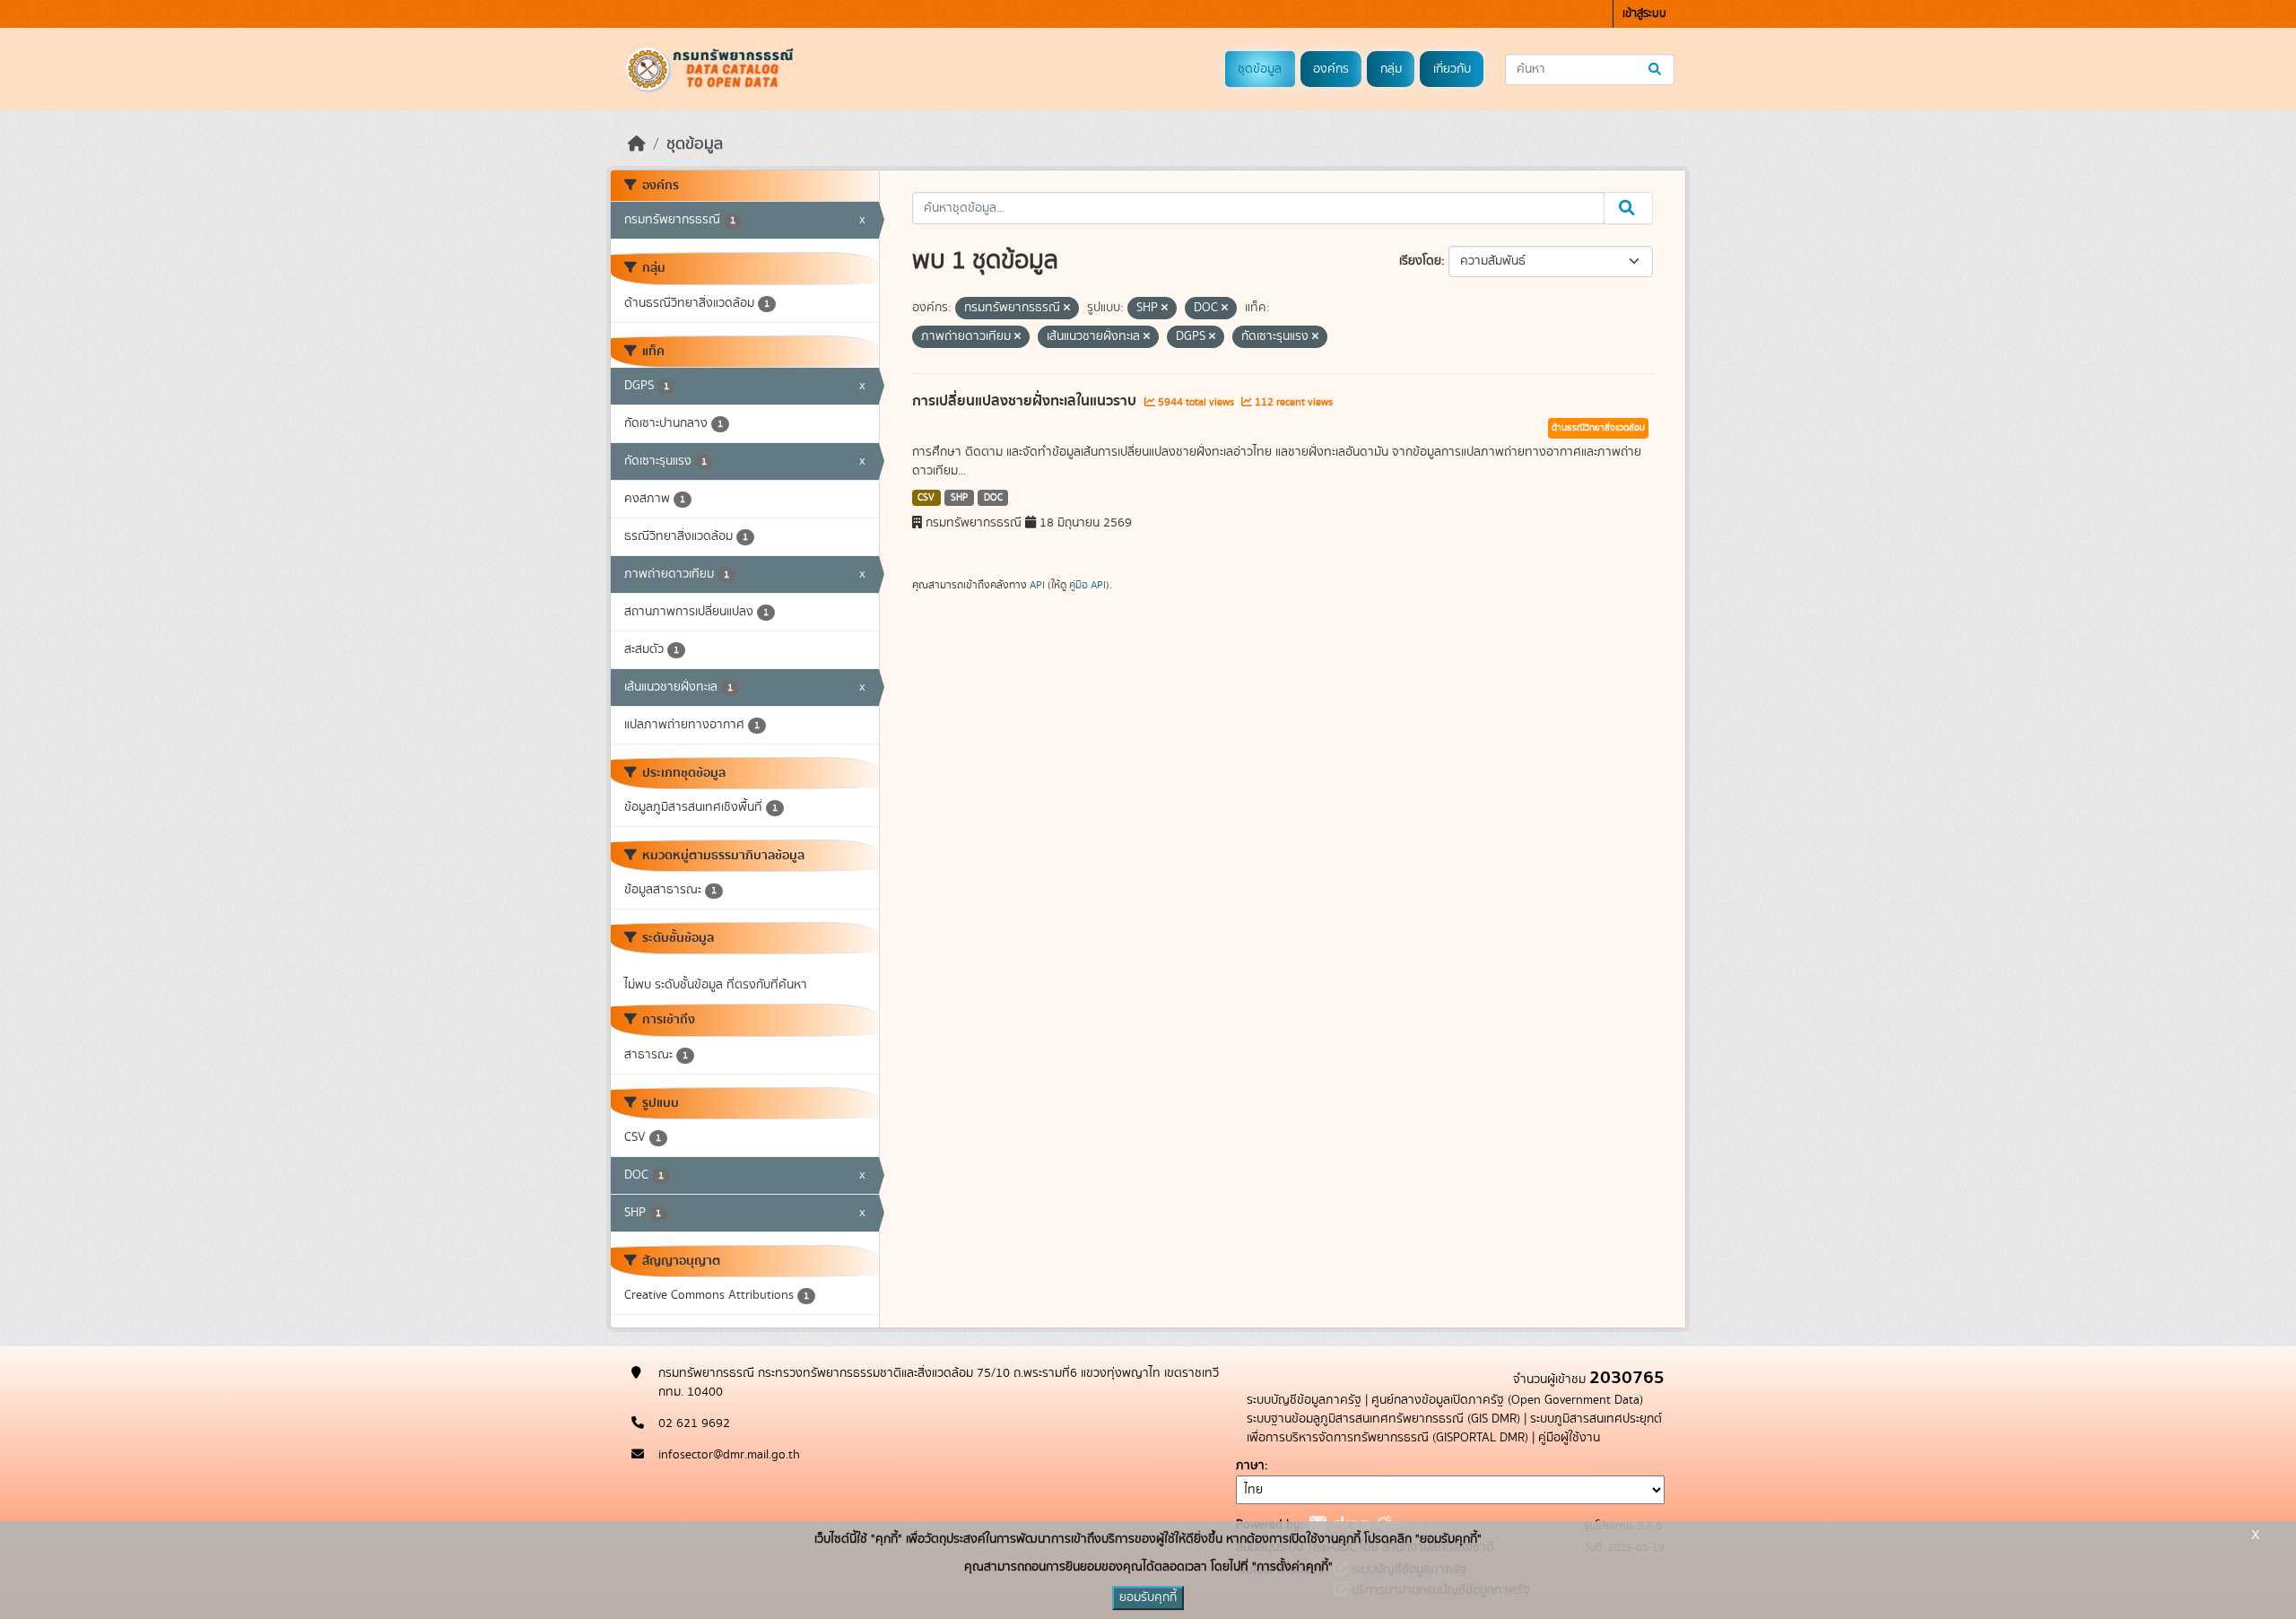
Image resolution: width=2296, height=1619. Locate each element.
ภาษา (1250, 1466)
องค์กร (1331, 69)
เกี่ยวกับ (1452, 69)
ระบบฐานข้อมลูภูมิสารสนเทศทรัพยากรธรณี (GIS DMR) (1383, 1419)
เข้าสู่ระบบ (1644, 14)
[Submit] (1656, 70)
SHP (959, 498)
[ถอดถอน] (1067, 309)
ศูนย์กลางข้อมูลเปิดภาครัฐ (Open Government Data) (1507, 1400)
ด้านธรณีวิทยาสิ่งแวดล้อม (1598, 428)
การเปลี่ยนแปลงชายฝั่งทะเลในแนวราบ (1026, 401)
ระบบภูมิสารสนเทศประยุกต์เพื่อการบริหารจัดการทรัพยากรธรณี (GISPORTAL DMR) (1454, 1428)
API (1037, 585)
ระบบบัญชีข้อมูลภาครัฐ (1304, 1400)
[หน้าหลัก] (637, 144)
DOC (993, 498)
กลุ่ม (1391, 69)
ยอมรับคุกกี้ (1148, 1597)
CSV (926, 498)
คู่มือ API (1087, 585)
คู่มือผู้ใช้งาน (1569, 1438)
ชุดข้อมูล (1260, 69)
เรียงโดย (1420, 261)
